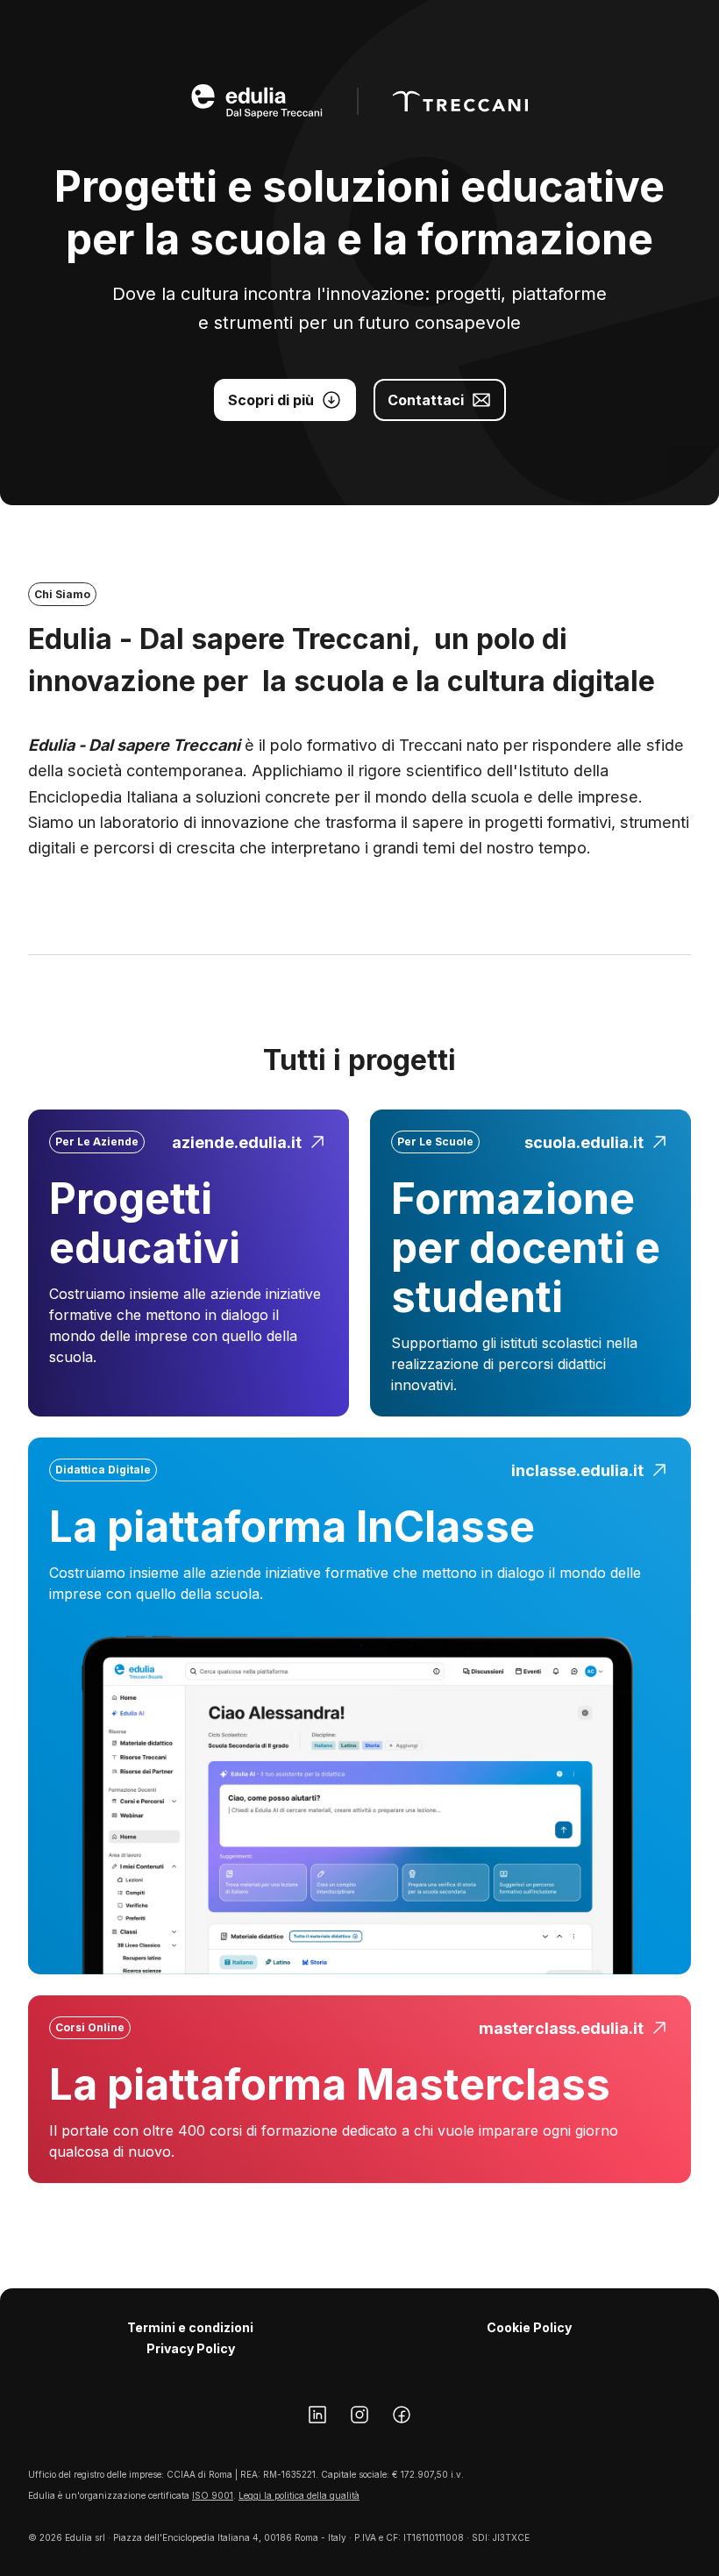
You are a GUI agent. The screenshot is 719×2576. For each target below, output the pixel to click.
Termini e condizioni (190, 2327)
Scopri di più (271, 400)
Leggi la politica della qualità (299, 2495)
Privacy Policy (191, 2348)
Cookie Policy (529, 2327)
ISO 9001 (213, 2495)
